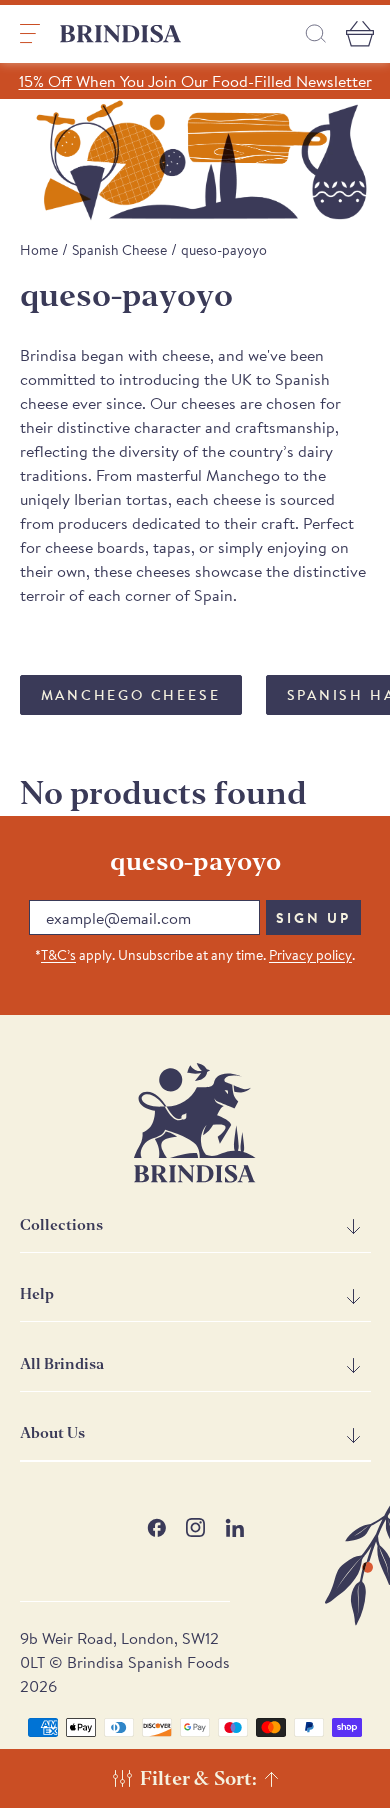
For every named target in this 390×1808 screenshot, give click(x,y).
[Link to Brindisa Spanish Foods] (121, 34)
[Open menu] (30, 34)
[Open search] (316, 33)
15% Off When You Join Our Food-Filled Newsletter (195, 81)
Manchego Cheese (131, 695)
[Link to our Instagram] (195, 1527)
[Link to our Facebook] (156, 1527)
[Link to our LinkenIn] (234, 1527)
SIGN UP (313, 918)
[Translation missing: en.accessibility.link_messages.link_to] (195, 1123)
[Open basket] (360, 34)
